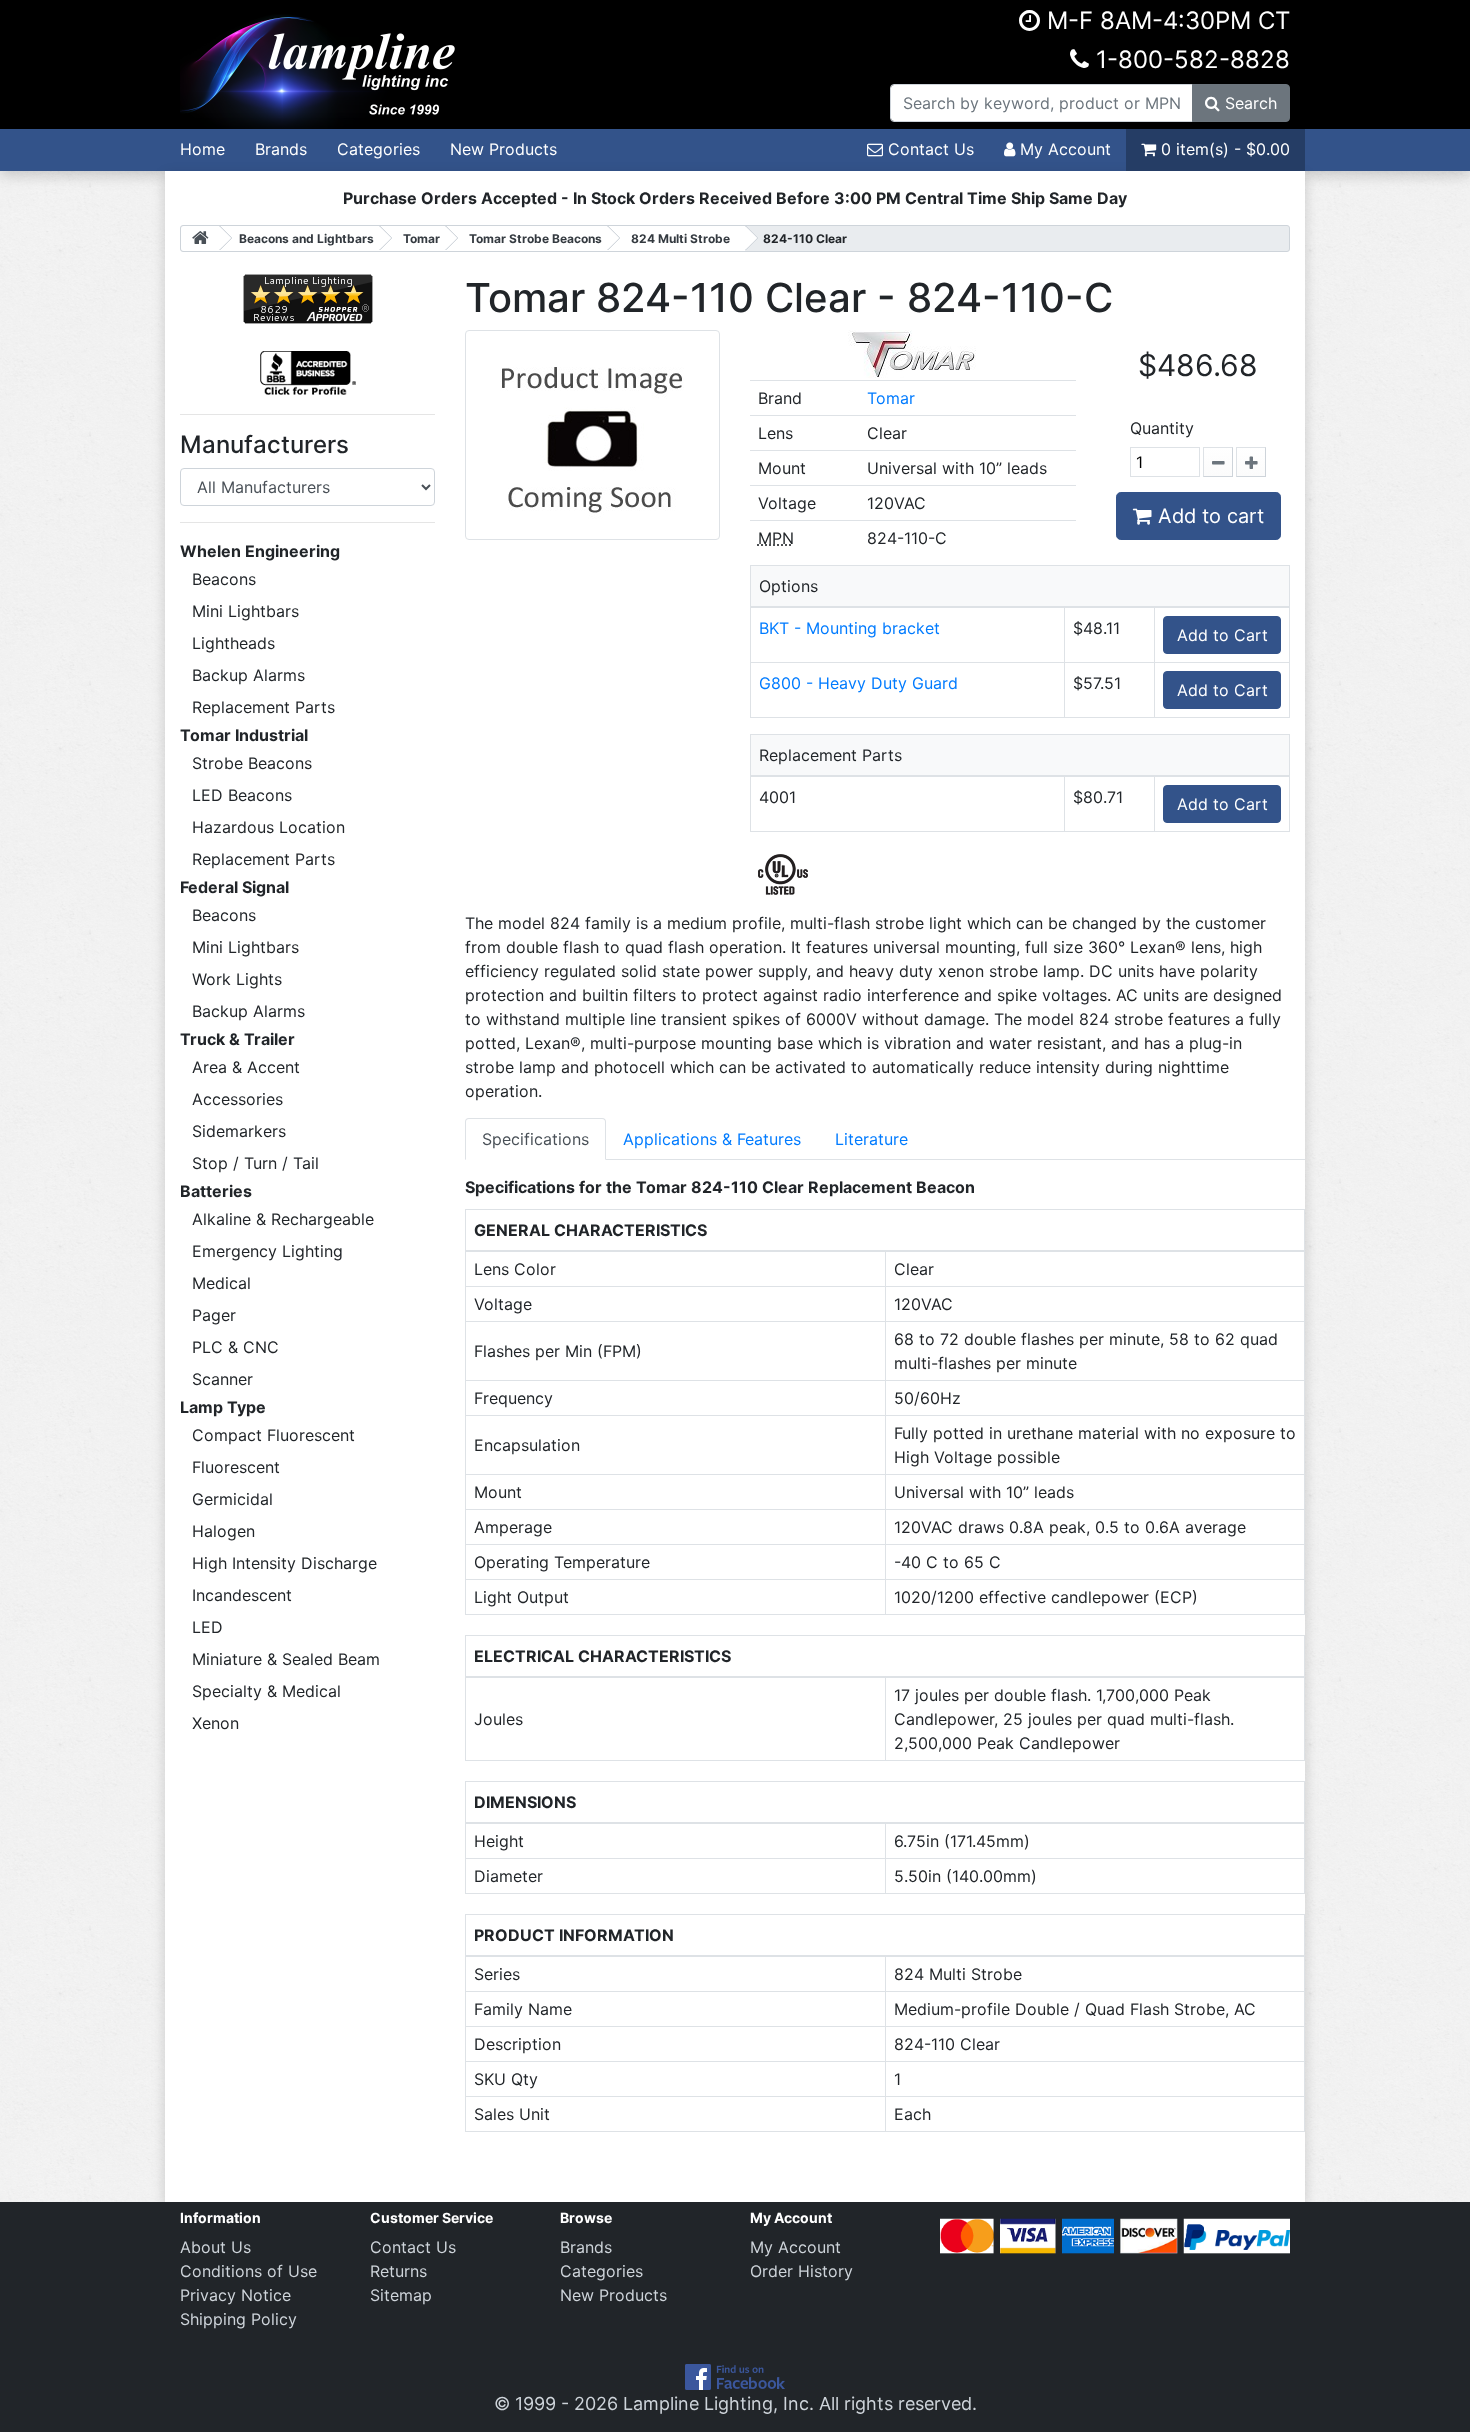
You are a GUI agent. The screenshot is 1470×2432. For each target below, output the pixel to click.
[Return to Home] (200, 238)
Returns (398, 2271)
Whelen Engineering (260, 551)
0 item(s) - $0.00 (1223, 149)
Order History (801, 2271)
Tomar (891, 398)
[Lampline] (321, 63)
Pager (214, 1315)
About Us (215, 2247)
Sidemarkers (239, 1131)
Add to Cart (1222, 635)
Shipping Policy (238, 2319)
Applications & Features (712, 1139)
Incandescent (242, 1595)
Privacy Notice (235, 2295)
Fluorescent (236, 1467)
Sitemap (401, 2295)
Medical (221, 1283)
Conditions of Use (248, 2271)
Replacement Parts (263, 707)
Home (202, 149)
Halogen (223, 1531)
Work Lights (237, 979)
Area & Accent (246, 1067)
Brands (281, 149)
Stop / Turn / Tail (255, 1163)
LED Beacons (242, 795)
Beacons (224, 579)
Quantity (1162, 428)
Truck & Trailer (237, 1039)
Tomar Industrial (244, 735)
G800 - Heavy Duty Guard (858, 683)
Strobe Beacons (252, 763)
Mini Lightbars (245, 611)
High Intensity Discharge (284, 1563)
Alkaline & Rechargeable (283, 1219)
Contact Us (928, 149)
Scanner (222, 1379)
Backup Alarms (248, 675)
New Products (503, 149)
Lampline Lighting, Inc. (718, 2403)
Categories (378, 149)
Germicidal (232, 1499)
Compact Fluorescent (273, 1435)
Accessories (237, 1099)
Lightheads (233, 643)
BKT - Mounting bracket (849, 628)
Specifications (535, 1139)
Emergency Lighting (267, 1251)
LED (207, 1627)
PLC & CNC (235, 1347)
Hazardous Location (268, 827)
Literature (871, 1139)
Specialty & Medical (266, 1691)
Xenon (215, 1723)
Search (1248, 103)
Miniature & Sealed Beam (286, 1659)
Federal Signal (234, 887)
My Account (1063, 149)
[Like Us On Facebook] (735, 2375)
